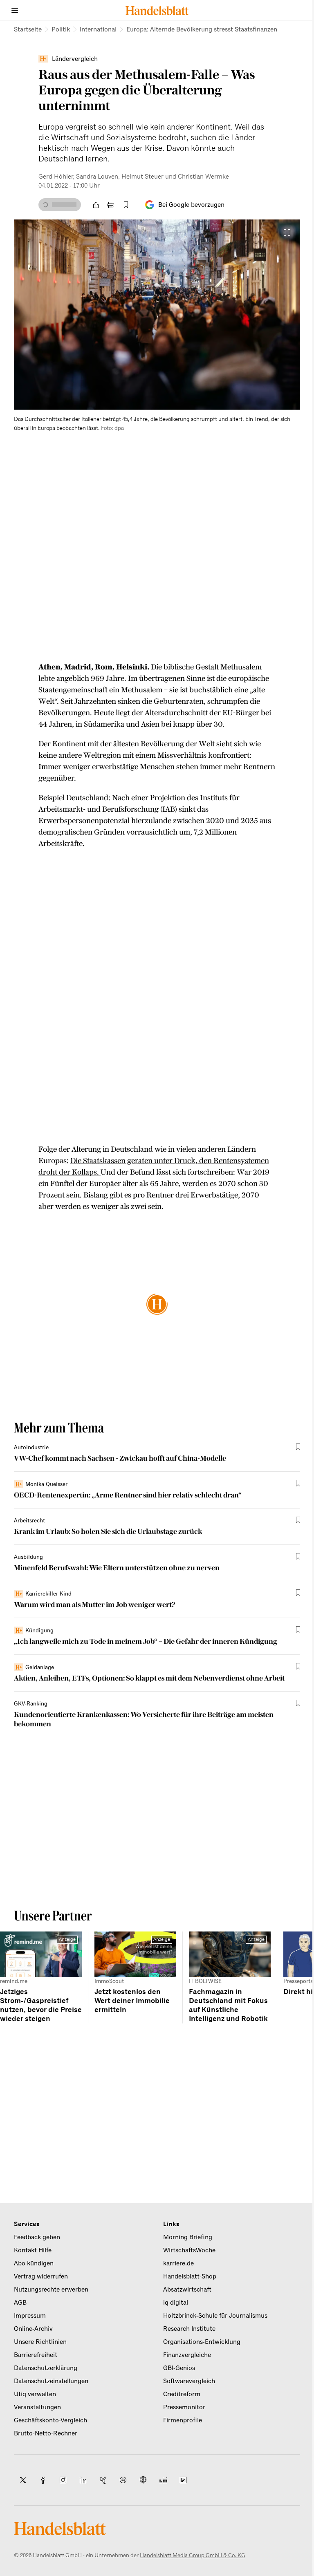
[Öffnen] (287, 233)
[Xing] (103, 2480)
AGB (20, 2303)
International (98, 29)
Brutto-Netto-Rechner (46, 2433)
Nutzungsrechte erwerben (51, 2290)
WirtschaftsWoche (189, 2250)
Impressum (30, 2316)
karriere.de (178, 2263)
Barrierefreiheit (36, 2355)
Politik (61, 29)
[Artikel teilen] (96, 205)
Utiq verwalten (35, 2394)
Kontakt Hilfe (33, 2250)
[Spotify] (123, 2480)
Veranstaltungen (37, 2407)
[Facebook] (43, 2480)
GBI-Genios (179, 2368)
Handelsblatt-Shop (190, 2276)
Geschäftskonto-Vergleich (50, 2420)
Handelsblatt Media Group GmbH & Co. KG (193, 2555)
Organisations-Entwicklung (202, 2342)
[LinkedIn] (83, 2480)
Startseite (28, 29)
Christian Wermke (203, 177)
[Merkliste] (126, 205)
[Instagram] (63, 2480)
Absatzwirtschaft (187, 2290)
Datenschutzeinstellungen (51, 2381)
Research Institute (189, 2329)
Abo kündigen (34, 2263)
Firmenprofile (183, 2420)
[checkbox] (126, 205)
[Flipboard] (183, 2480)
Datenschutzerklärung (46, 2368)
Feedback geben (37, 2237)
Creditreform (182, 2394)
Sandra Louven (97, 177)
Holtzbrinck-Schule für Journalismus (215, 2316)
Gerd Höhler (56, 177)
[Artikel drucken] (111, 205)
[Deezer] (163, 2480)
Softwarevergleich (189, 2381)
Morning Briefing (188, 2237)
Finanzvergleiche (187, 2355)
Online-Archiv (33, 2329)
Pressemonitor (184, 2407)
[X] (23, 2480)
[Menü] (15, 10)
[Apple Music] (143, 2480)
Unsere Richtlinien (40, 2342)
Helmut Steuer (142, 177)
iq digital (176, 2303)
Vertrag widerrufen (41, 2276)
